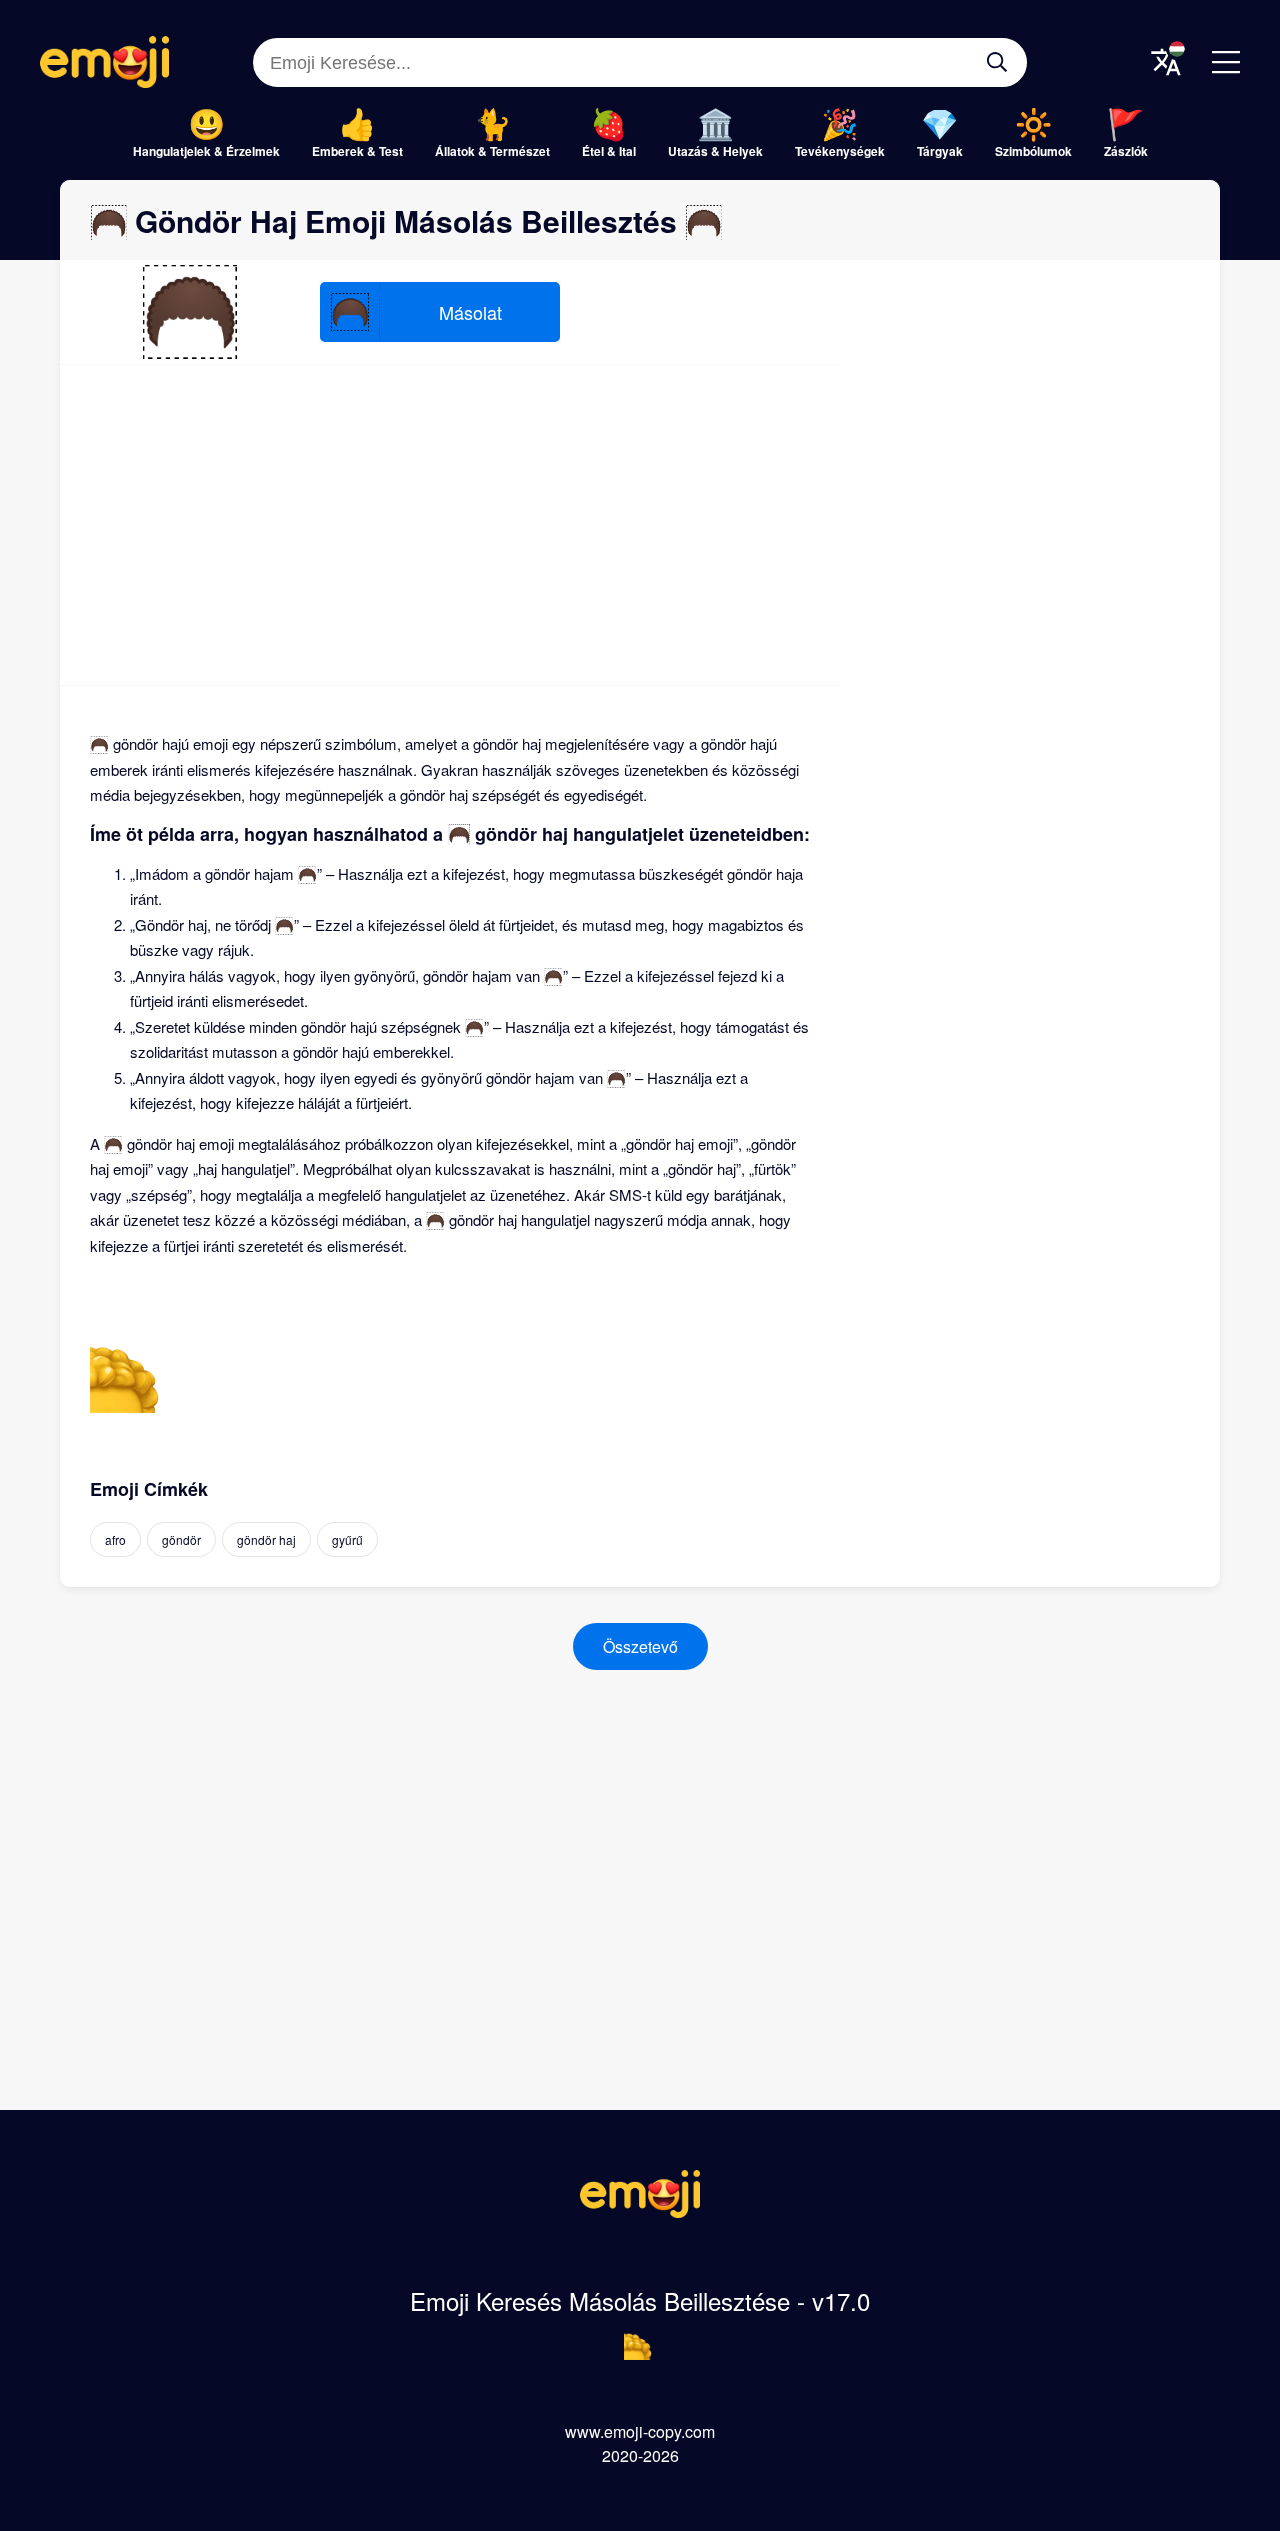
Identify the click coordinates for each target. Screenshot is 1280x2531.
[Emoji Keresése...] (997, 62)
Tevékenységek (840, 151)
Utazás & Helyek (715, 151)
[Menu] (1226, 62)
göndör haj (266, 1539)
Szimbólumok (1033, 151)
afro (115, 1539)
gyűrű (347, 1539)
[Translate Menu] (1166, 62)
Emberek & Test (357, 151)
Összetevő (640, 1646)
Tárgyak (940, 151)
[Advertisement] (450, 525)
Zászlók (1126, 151)
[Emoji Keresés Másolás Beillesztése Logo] (640, 2211)
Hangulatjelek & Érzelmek (206, 151)
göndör (181, 1539)
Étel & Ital (609, 151)
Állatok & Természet (492, 151)
